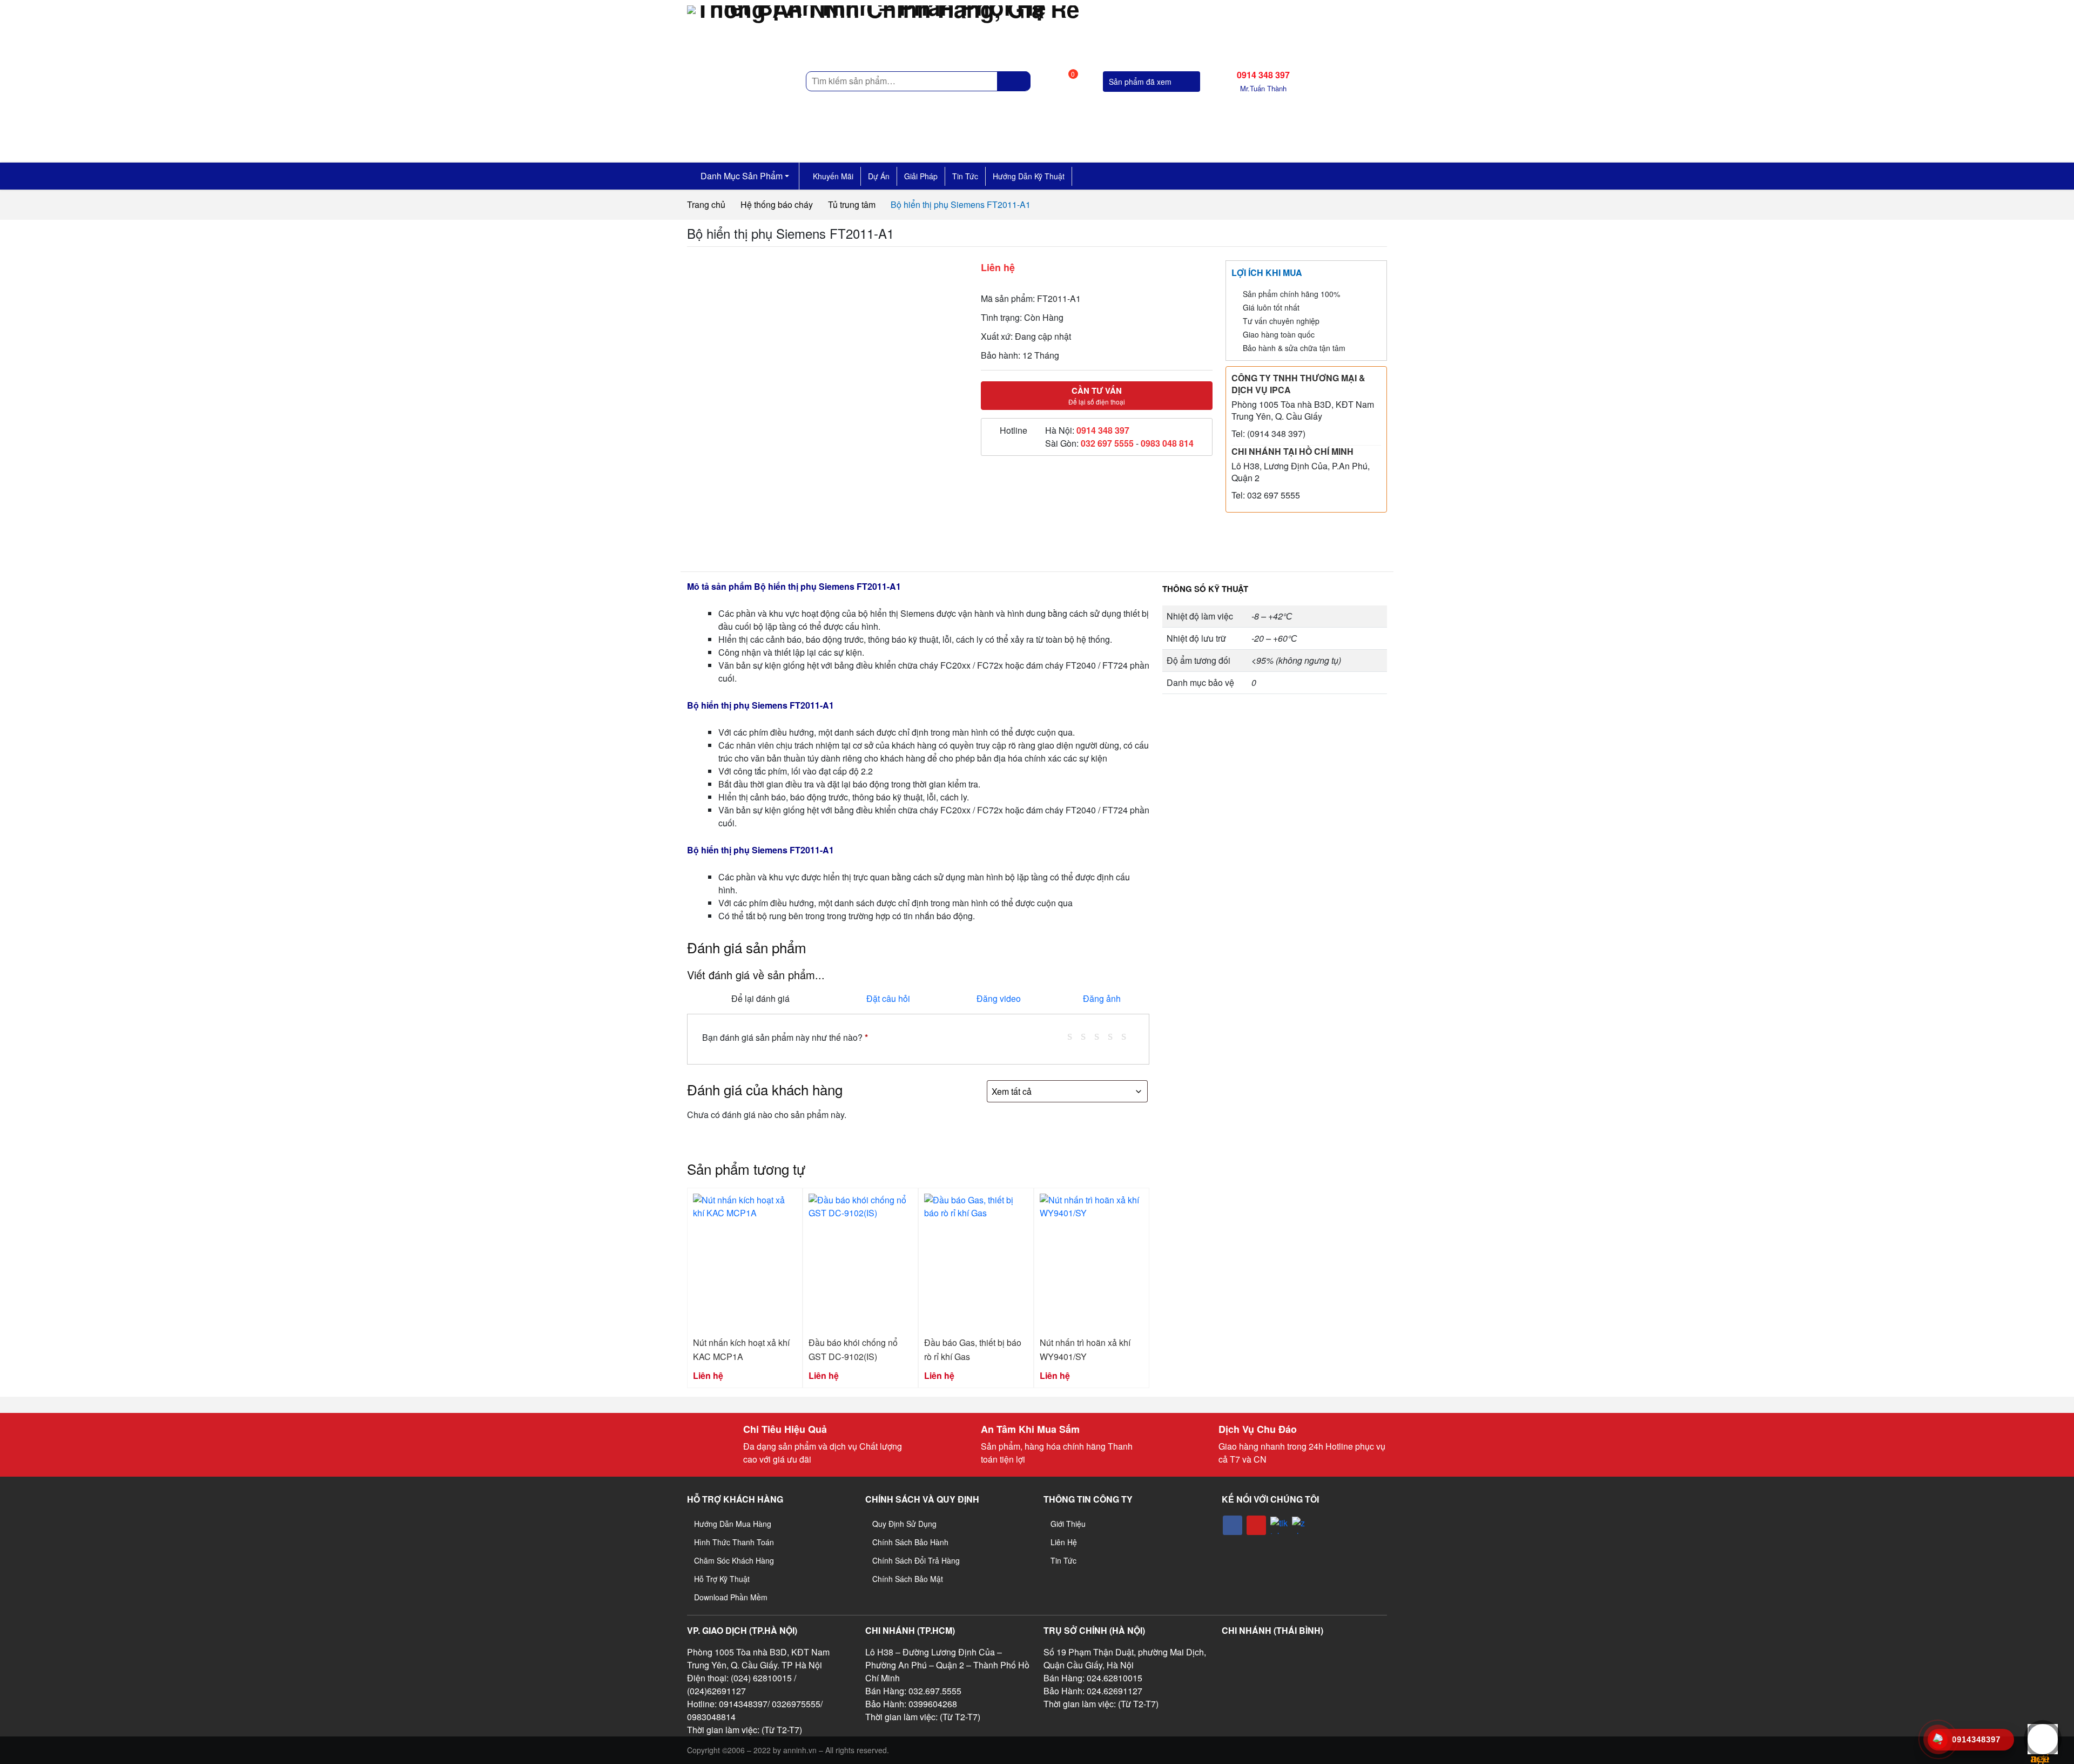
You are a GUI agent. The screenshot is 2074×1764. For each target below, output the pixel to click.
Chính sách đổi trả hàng (916, 1560)
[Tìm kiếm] (1014, 81)
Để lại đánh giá (760, 998)
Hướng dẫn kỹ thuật (1029, 176)
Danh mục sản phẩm (740, 176)
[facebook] (1233, 1525)
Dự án (879, 176)
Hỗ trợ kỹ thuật (722, 1579)
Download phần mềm (731, 1597)
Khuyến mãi (833, 176)
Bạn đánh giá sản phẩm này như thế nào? (785, 1037)
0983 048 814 (1167, 443)
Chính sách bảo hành (910, 1542)
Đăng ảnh (1102, 998)
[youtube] (1256, 1525)
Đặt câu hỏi (888, 998)
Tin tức (965, 176)
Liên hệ (1064, 1542)
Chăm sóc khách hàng (734, 1560)
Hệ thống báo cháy (777, 204)
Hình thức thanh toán (734, 1542)
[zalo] (1301, 1525)
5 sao (1128, 1035)
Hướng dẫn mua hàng (733, 1524)
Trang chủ (706, 204)
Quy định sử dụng (904, 1524)
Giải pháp (921, 176)
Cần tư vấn (1097, 395)
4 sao (1114, 1035)
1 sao (1074, 1035)
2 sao (1087, 1035)
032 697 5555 (1107, 443)
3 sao (1101, 1035)
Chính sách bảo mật (908, 1579)
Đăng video (999, 998)
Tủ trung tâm (852, 204)
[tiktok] (1279, 1525)
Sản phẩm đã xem (1141, 82)
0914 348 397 (1103, 430)
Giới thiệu (1068, 1524)
